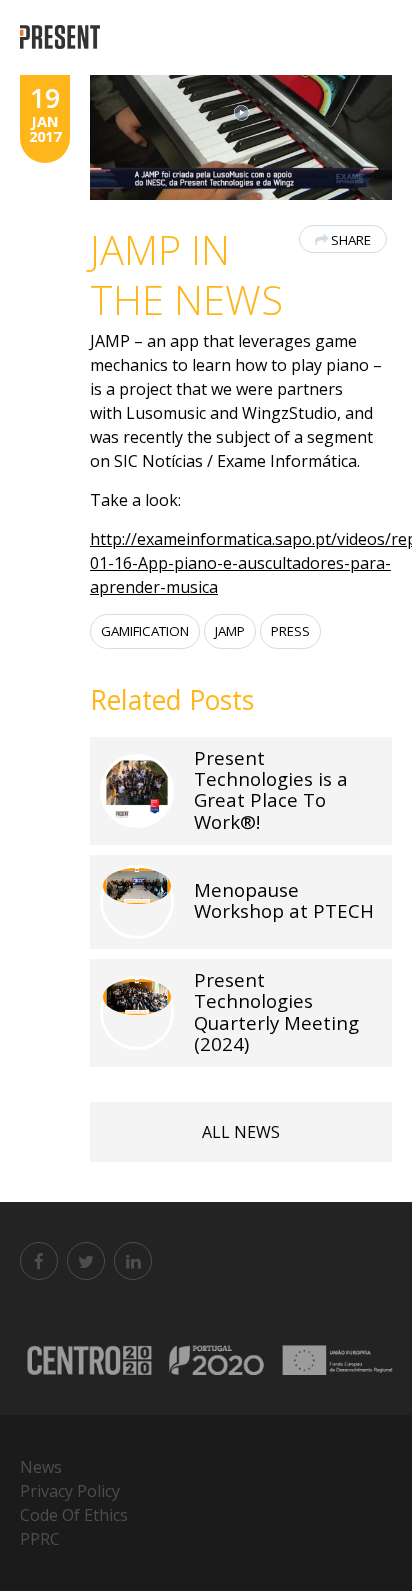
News (41, 1467)
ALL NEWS (241, 1132)
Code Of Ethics (74, 1515)
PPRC (40, 1539)
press (290, 631)
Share (351, 240)
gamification (145, 631)
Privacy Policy (70, 1491)
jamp (230, 631)
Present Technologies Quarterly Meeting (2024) (276, 1011)
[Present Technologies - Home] (62, 37)
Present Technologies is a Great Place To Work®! (271, 789)
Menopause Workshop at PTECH (284, 900)
